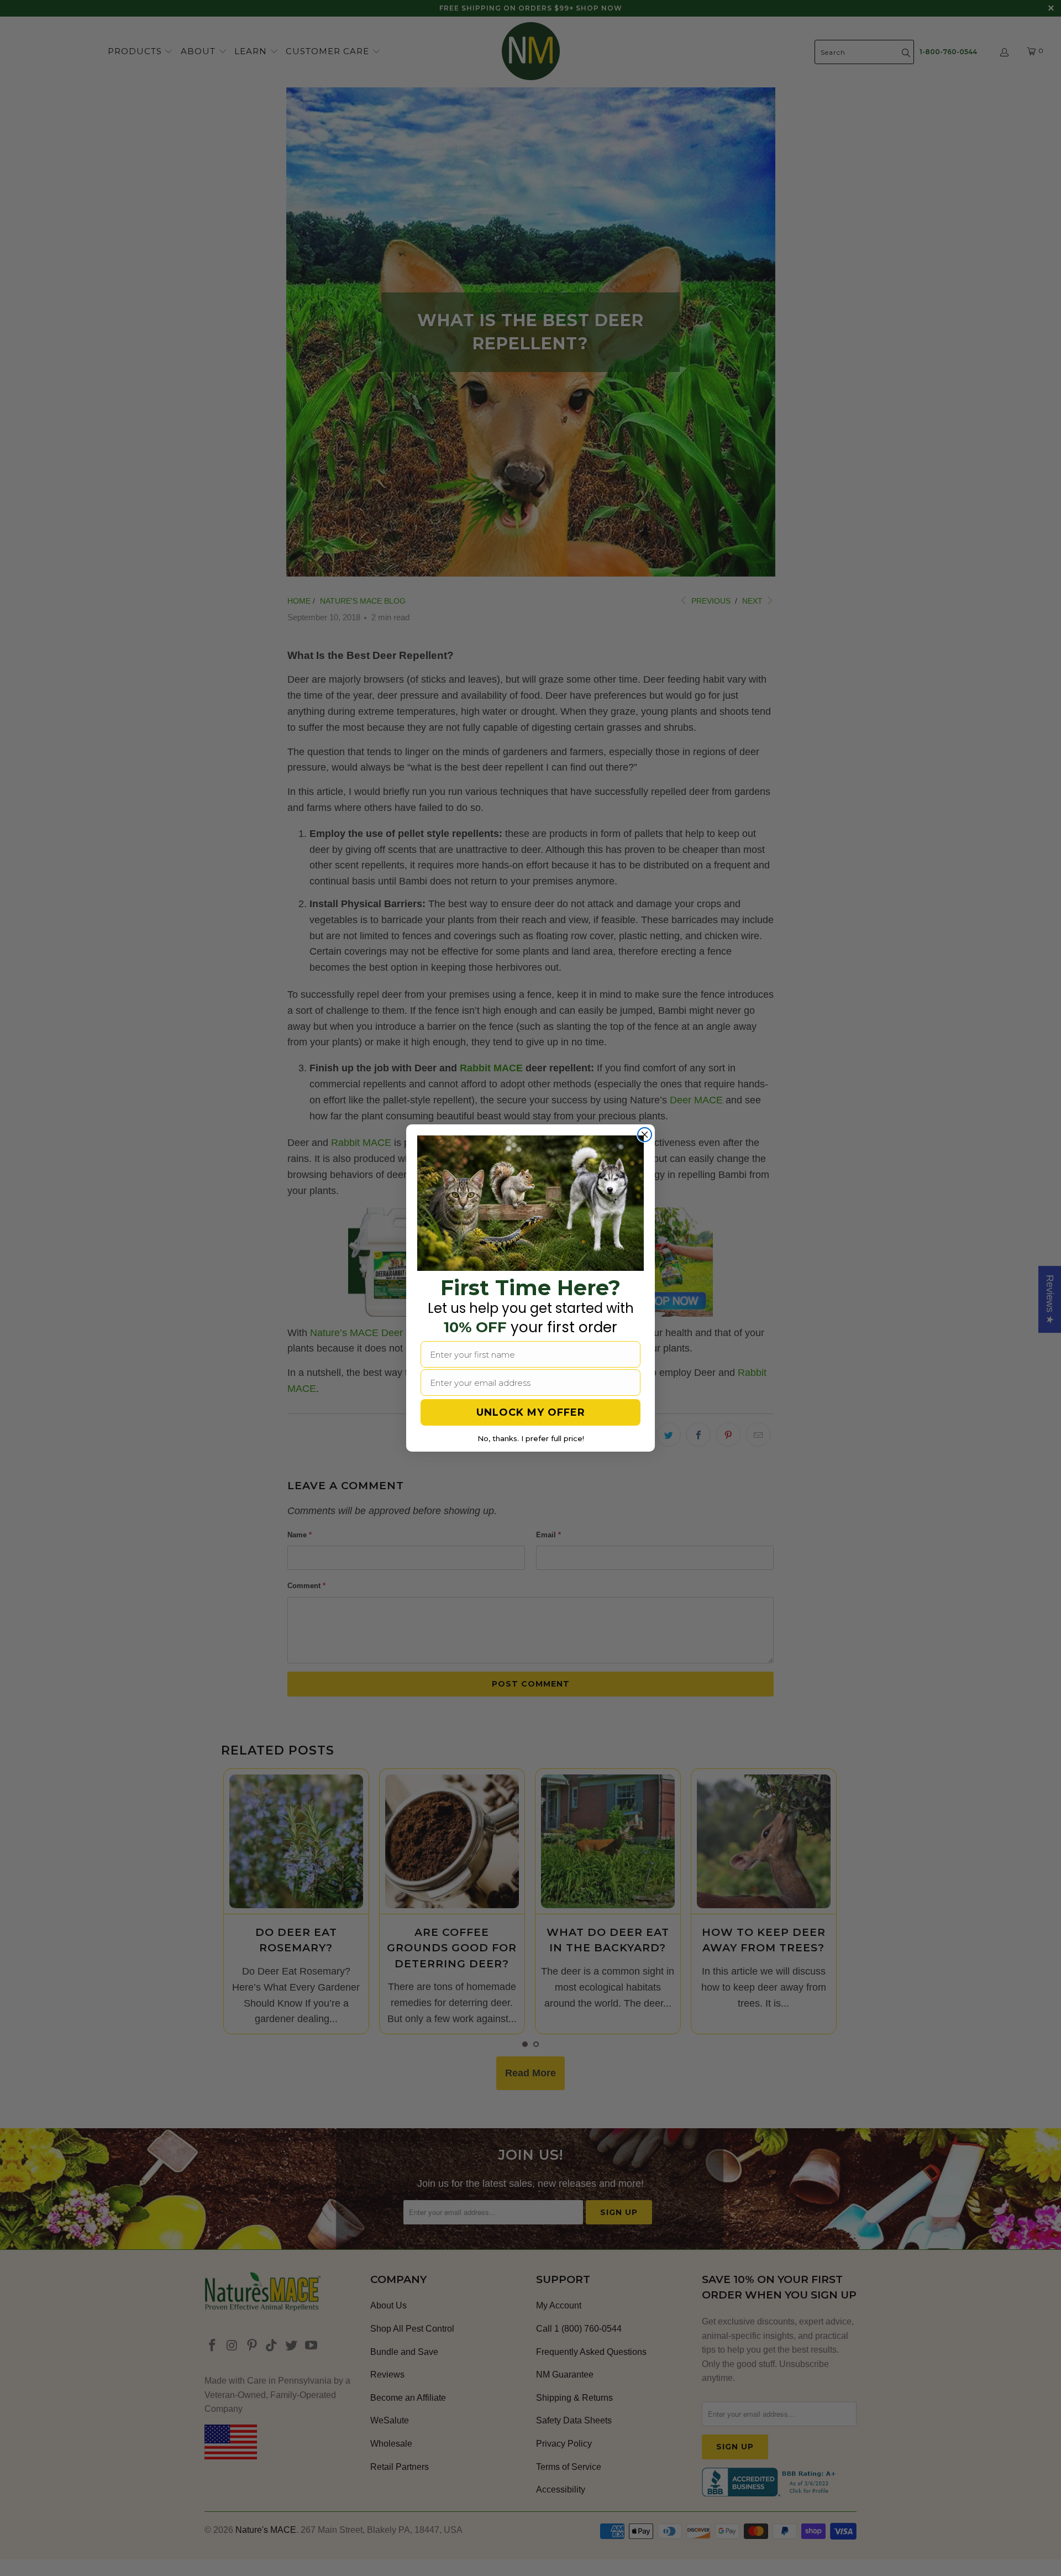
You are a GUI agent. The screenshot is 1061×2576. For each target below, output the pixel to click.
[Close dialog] (645, 1135)
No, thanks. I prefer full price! (531, 1438)
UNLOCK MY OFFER (531, 1412)
